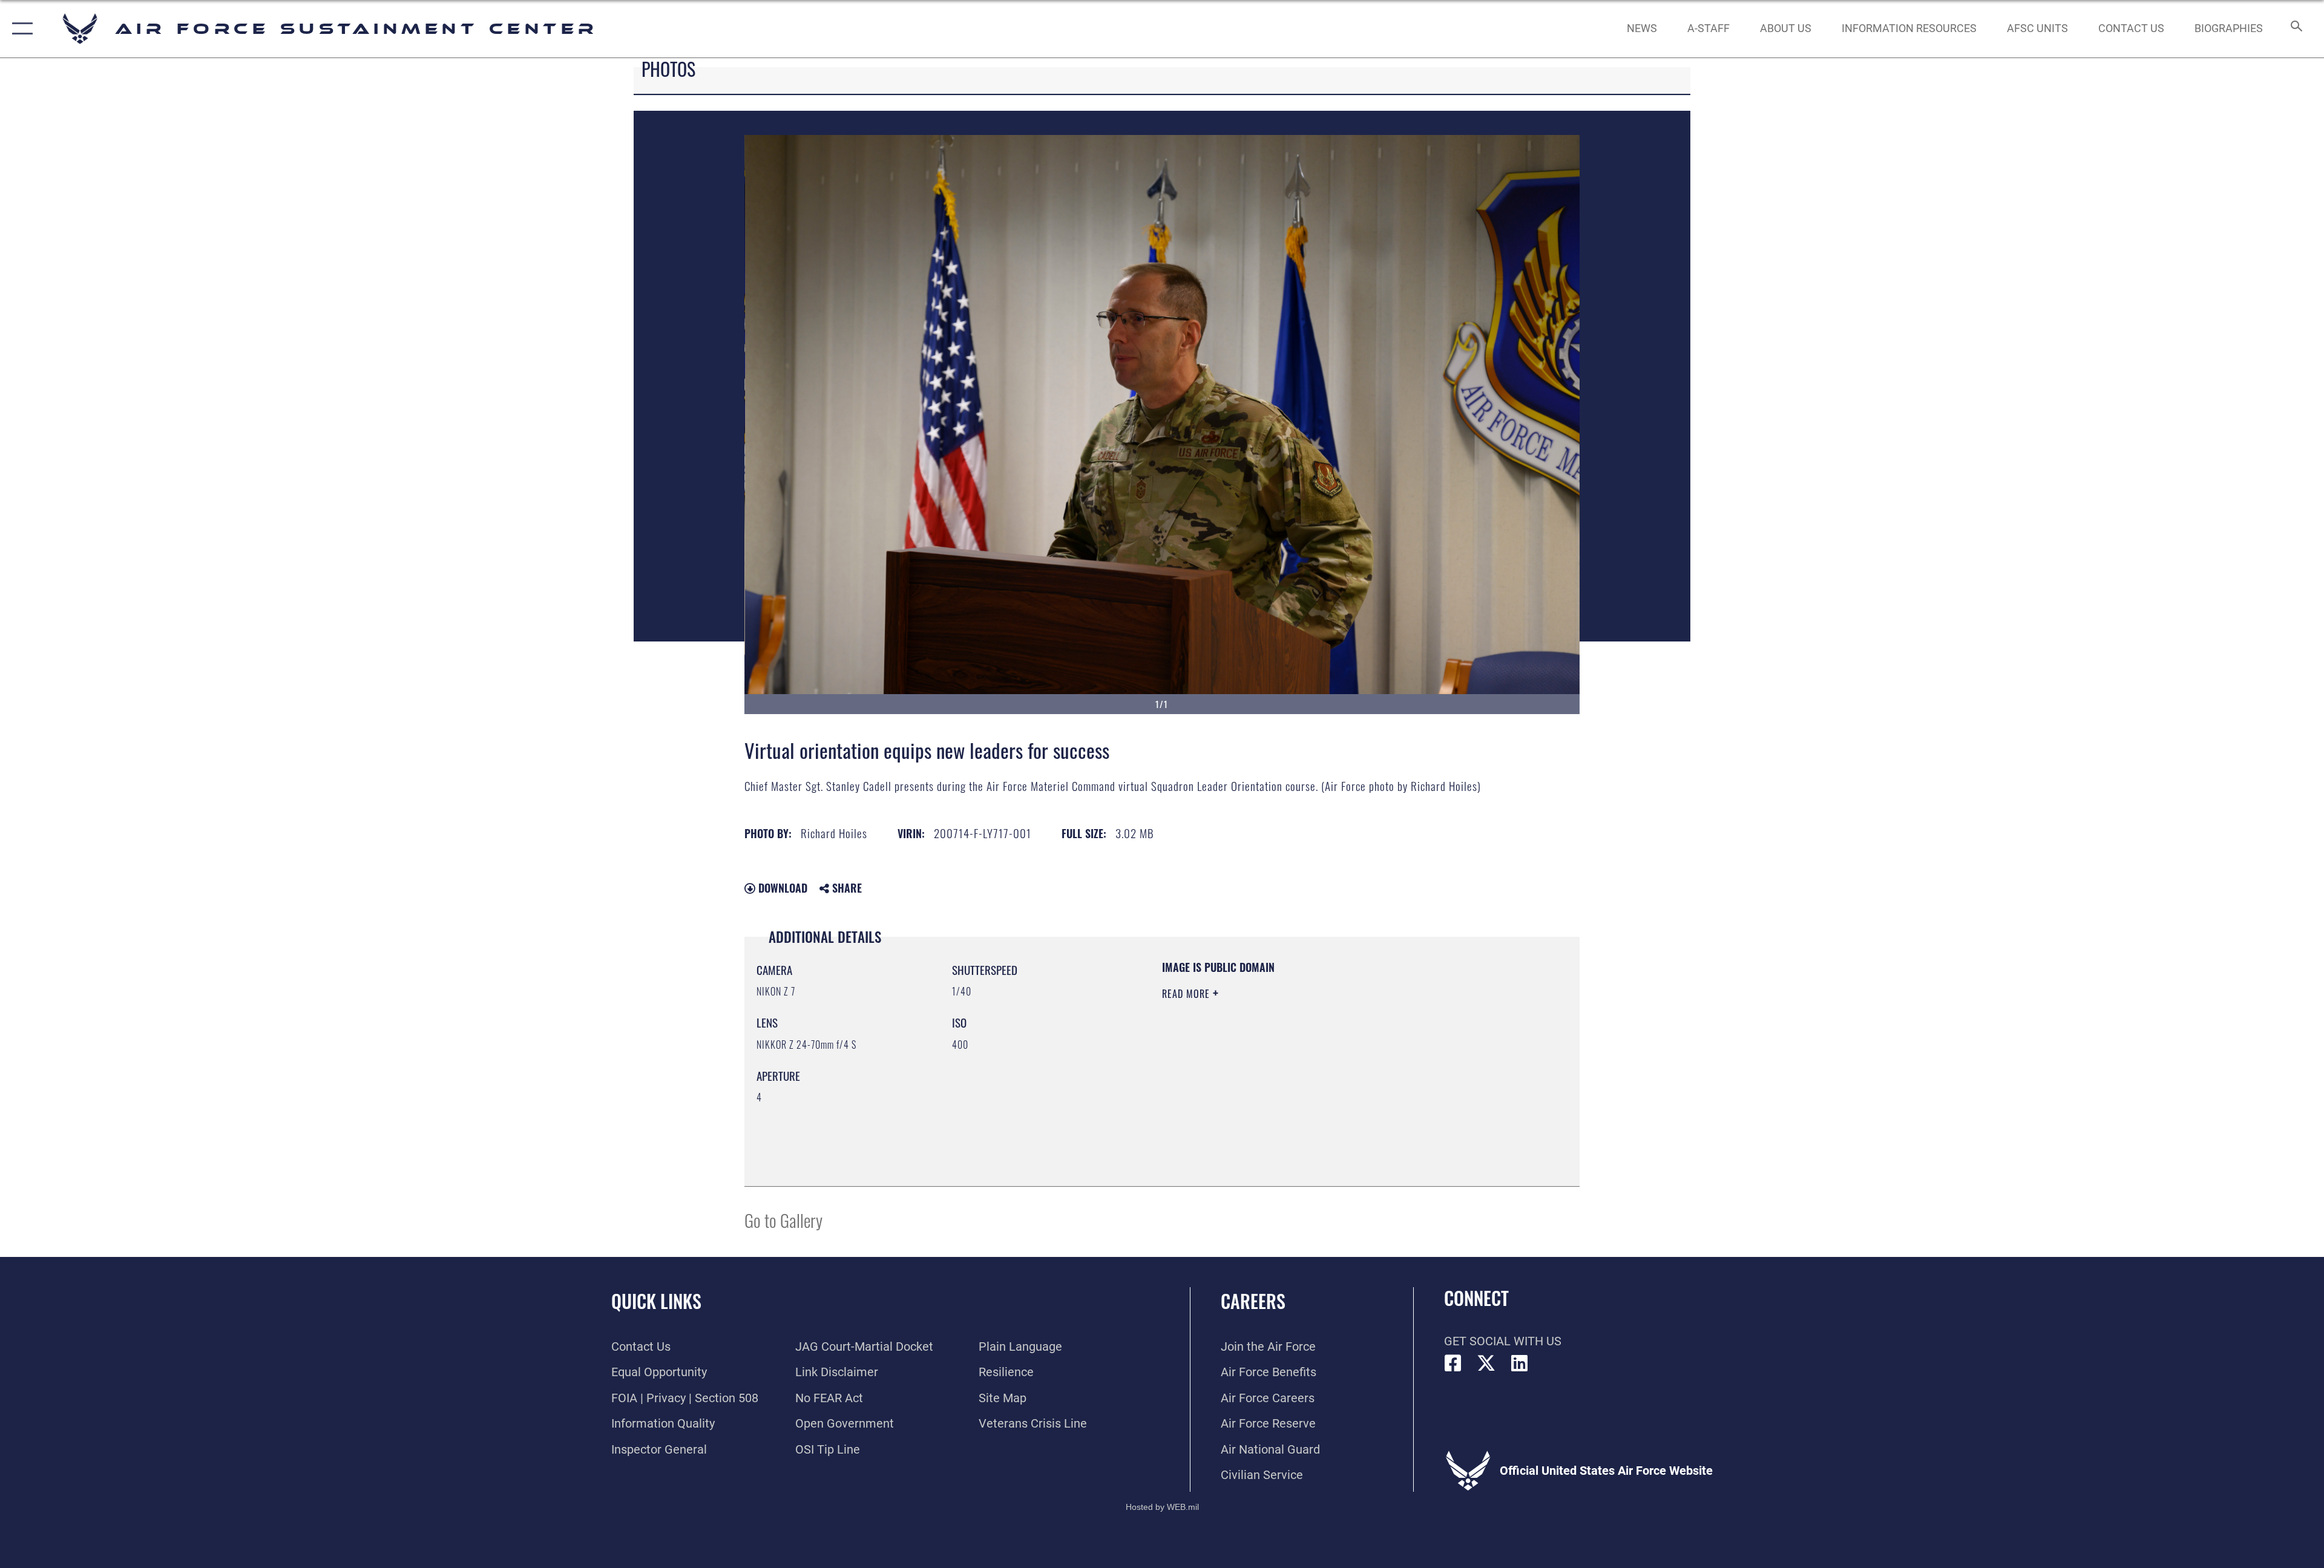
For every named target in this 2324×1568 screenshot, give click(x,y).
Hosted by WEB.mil (1162, 1507)
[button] (20, 29)
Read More (1187, 994)
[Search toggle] (2295, 29)
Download (781, 888)
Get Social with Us (1503, 1341)
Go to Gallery (783, 1220)
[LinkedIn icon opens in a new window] (1520, 1363)
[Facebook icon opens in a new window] (1453, 1363)
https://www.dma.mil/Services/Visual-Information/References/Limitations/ (1304, 1071)
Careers (1253, 1301)
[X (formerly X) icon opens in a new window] (1486, 1363)
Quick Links (656, 1301)
